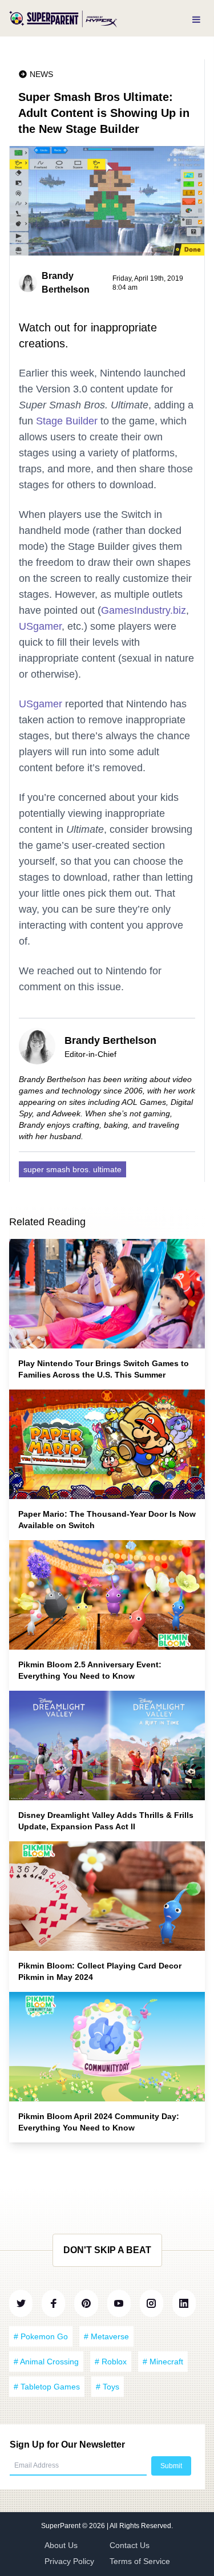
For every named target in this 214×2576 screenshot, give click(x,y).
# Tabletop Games (47, 2387)
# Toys (108, 2387)
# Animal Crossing (46, 2362)
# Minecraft (163, 2362)
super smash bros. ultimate (72, 1169)
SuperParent (62, 2526)
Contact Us (130, 2545)
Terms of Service (140, 2561)
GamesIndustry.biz (144, 610)
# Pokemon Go (41, 2336)
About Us (61, 2545)
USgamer (40, 626)
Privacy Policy (69, 2561)
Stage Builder (67, 421)
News (41, 74)
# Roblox (111, 2362)
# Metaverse (106, 2336)
